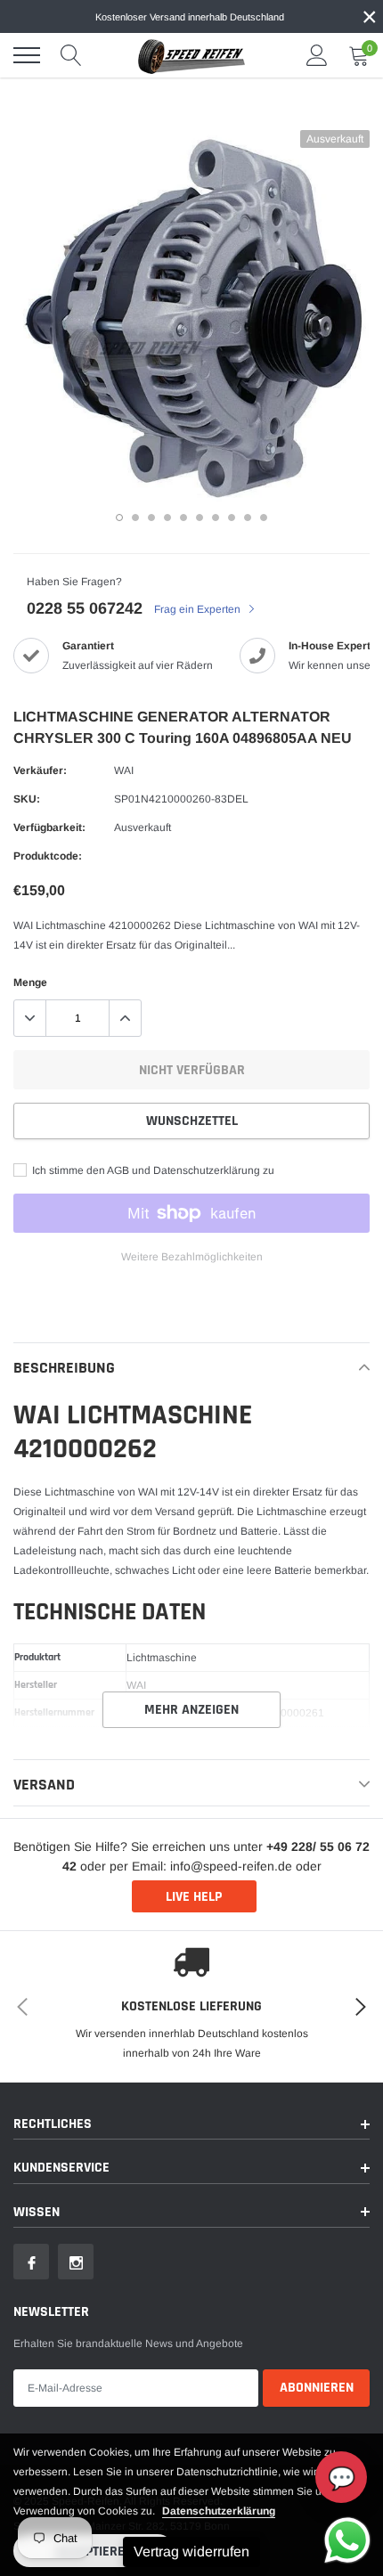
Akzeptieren (94, 2552)
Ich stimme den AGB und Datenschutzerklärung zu (152, 1170)
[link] (31, 2262)
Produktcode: (48, 856)
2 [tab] (135, 518)
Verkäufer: (40, 770)
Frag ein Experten (199, 609)
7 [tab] (216, 518)
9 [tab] (248, 518)
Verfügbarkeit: (49, 827)
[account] (317, 55)
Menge (30, 982)
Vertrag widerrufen (191, 2552)
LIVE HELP (194, 1897)
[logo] (191, 55)
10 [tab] (264, 518)
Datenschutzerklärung (219, 2511)
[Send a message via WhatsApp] (347, 2540)
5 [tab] (183, 518)
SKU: (27, 799)
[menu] (27, 55)
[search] (71, 55)
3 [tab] (151, 518)
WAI (124, 770)
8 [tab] (232, 518)
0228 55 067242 (85, 608)
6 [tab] (200, 518)
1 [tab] (119, 518)
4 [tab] (167, 518)
